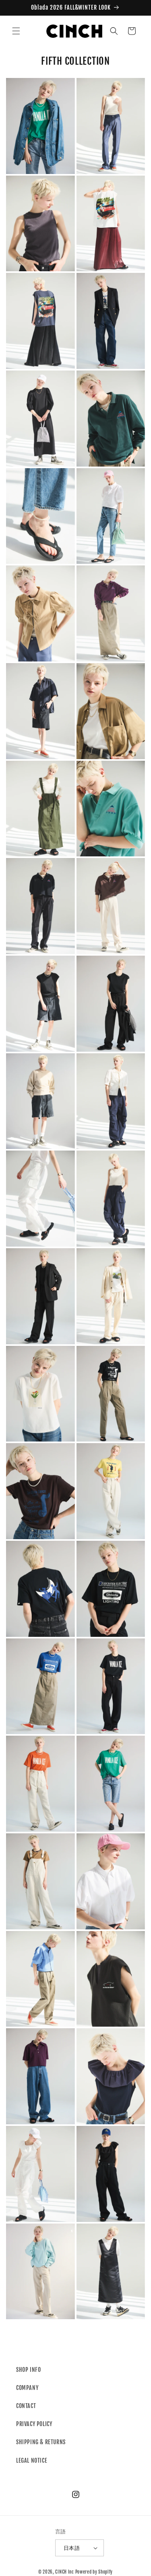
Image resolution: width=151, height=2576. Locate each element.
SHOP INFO (28, 2370)
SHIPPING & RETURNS (41, 2442)
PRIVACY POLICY (34, 2424)
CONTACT (26, 2406)
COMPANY (27, 2388)
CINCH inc (64, 2572)
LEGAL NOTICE (32, 2460)
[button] (16, 31)
